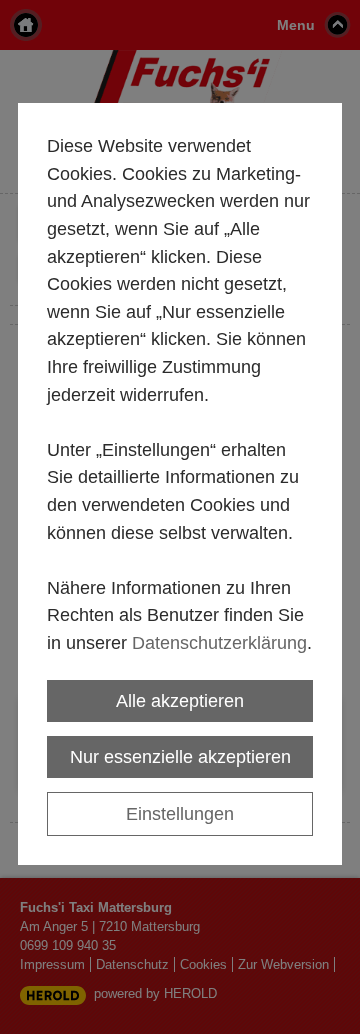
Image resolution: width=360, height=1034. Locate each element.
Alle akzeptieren (180, 700)
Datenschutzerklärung (219, 642)
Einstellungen (180, 813)
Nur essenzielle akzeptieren (180, 756)
